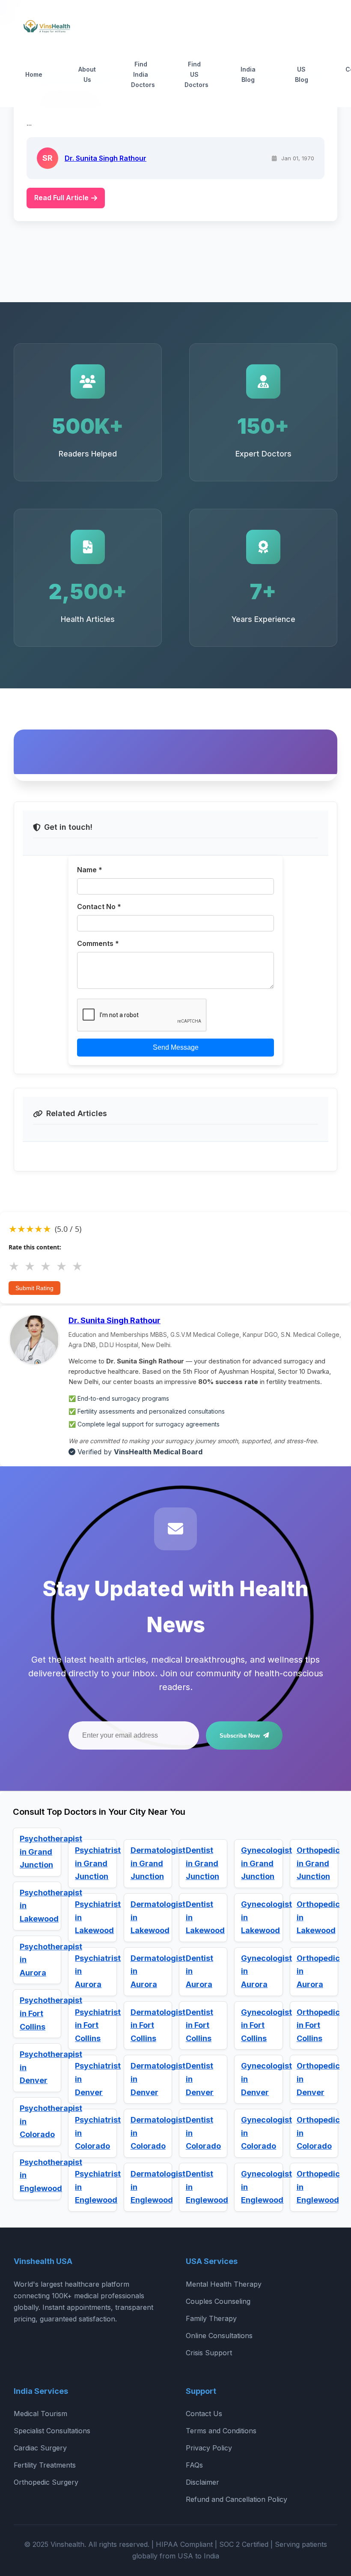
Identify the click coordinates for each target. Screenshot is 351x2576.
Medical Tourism (40, 2414)
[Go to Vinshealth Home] (46, 28)
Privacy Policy (209, 2448)
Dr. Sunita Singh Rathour (106, 158)
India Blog (248, 74)
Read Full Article (61, 198)
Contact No (99, 906)
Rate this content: (35, 1247)
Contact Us (204, 2414)
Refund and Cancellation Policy (236, 2499)
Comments (98, 943)
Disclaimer (202, 2482)
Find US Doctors (196, 74)
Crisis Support (209, 2353)
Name (90, 869)
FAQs (194, 2465)
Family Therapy (211, 2318)
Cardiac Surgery (40, 2448)
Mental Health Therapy (224, 2284)
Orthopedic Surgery (46, 2482)
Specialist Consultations (52, 2431)
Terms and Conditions (221, 2431)
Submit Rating (34, 1288)
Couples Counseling (218, 2301)
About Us (87, 74)
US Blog (302, 74)
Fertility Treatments (45, 2465)
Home (34, 74)
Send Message (176, 1047)
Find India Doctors (143, 74)
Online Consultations (219, 2336)
